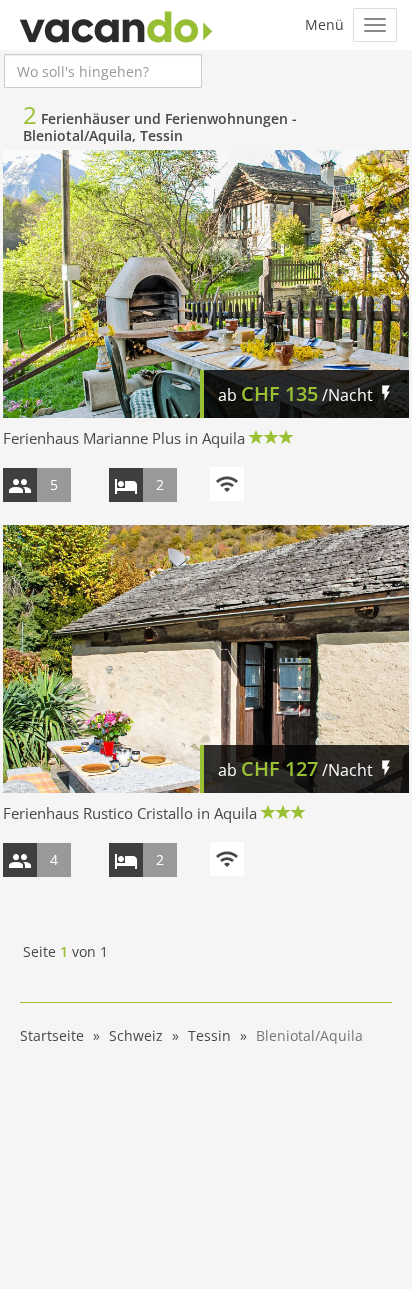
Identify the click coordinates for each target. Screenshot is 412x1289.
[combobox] (103, 71)
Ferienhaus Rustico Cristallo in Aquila (130, 813)
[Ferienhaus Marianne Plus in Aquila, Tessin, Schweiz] (206, 284)
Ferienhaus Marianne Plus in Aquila (124, 438)
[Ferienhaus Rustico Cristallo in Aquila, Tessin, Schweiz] (206, 659)
